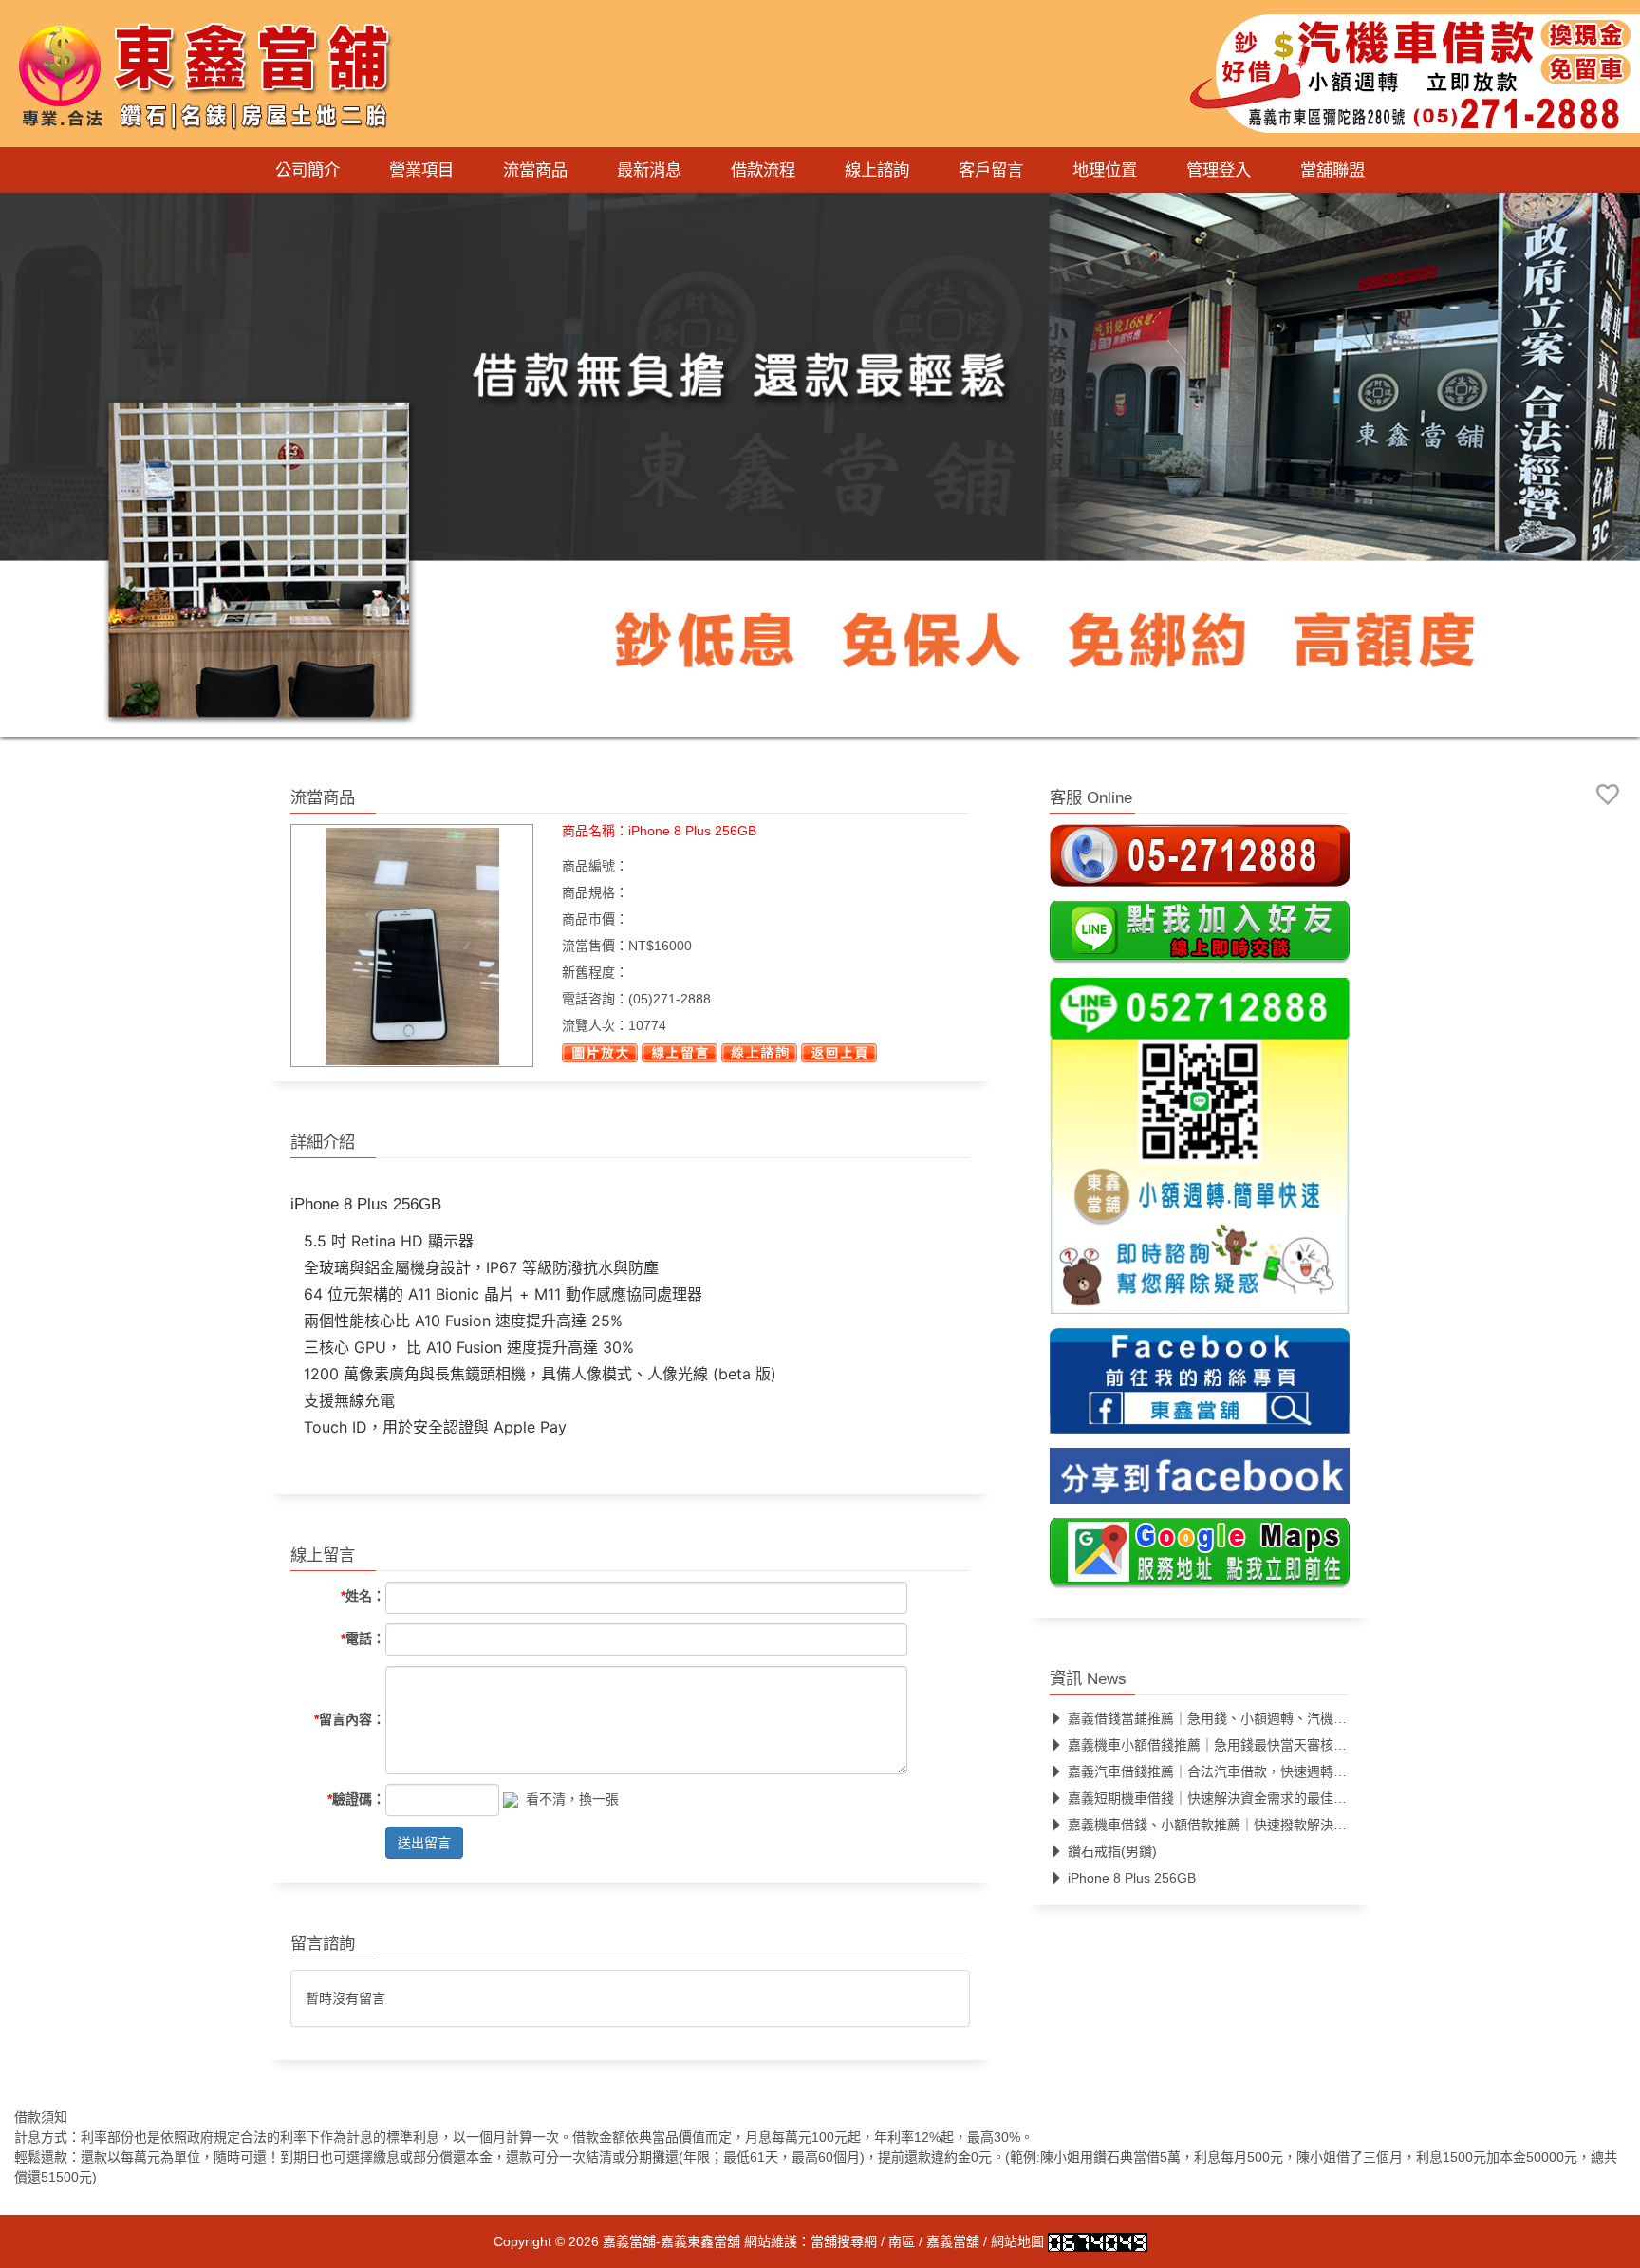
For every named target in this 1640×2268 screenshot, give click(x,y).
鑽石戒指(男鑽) (1112, 1852)
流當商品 (535, 170)
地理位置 (1105, 170)
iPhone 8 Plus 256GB (1132, 1879)
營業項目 (421, 170)
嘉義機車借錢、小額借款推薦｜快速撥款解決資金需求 (1227, 1826)
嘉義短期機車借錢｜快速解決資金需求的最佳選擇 (1214, 1799)
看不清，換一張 (572, 1799)
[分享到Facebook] (1200, 1482)
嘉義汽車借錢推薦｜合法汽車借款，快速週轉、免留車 (1227, 1772)
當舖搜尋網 (844, 2241)
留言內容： (350, 1719)
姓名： (363, 1597)
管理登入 (1219, 170)
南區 (902, 2241)
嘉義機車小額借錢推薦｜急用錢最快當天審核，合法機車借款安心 (1260, 1746)
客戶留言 (991, 170)
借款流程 (763, 170)
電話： (363, 1640)
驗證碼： (356, 1799)
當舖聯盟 (1332, 170)
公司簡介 (307, 170)
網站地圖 (1017, 2241)
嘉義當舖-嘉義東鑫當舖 (671, 2241)
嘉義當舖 (953, 2241)
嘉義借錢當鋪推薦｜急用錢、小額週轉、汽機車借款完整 (1234, 1719)
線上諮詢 (877, 170)
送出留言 (424, 1843)
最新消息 (649, 170)
